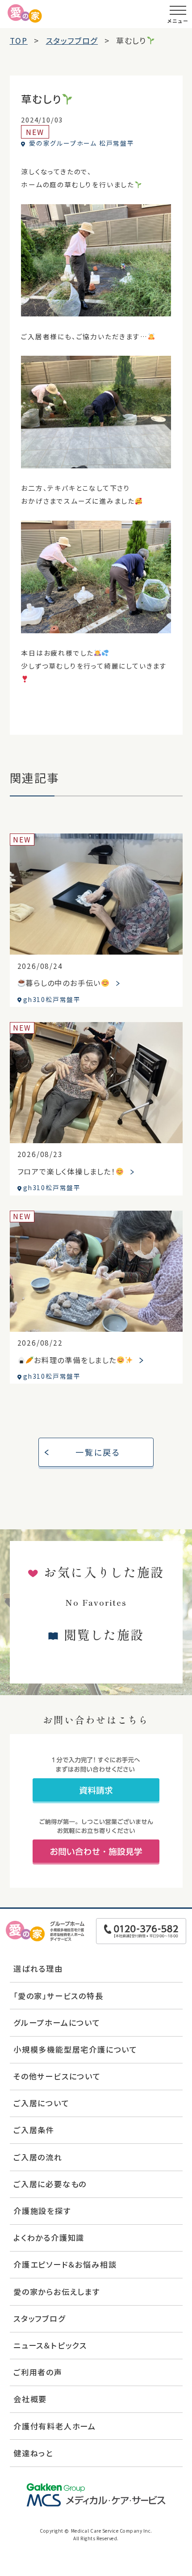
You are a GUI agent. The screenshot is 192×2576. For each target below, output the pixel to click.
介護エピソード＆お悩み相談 (65, 2264)
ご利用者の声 (38, 2372)
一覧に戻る (98, 1452)
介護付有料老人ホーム (55, 2426)
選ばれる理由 (38, 1968)
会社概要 (30, 2399)
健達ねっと (33, 2453)
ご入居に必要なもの (50, 2184)
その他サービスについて (57, 2076)
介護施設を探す (42, 2211)
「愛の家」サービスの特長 (58, 1996)
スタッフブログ (40, 2318)
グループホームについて (57, 2022)
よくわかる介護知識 (49, 2237)
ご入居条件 (34, 2130)
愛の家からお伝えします (57, 2292)
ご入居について (42, 2103)
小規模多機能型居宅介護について (75, 2049)
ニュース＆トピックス (50, 2345)
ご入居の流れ (38, 2157)
